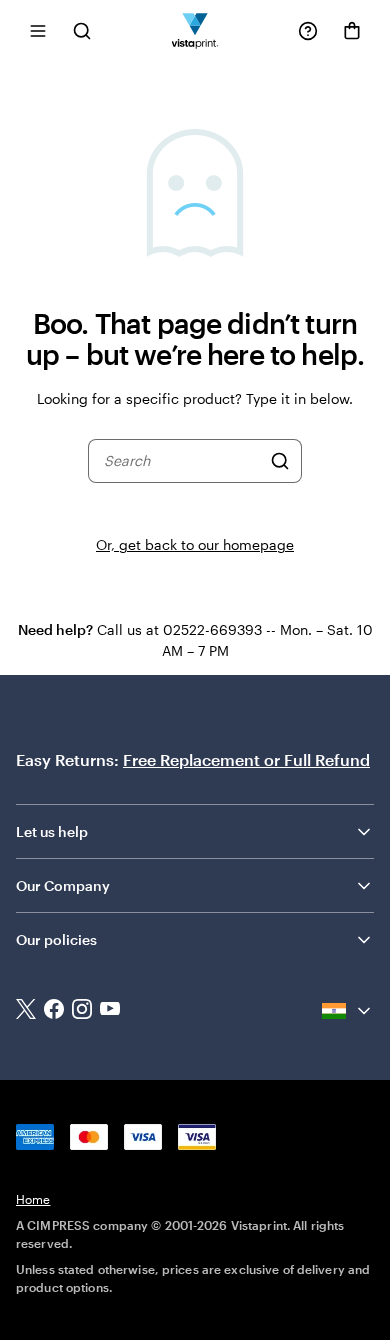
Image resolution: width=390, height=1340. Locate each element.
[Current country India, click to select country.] (348, 1011)
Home (33, 1199)
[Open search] (82, 30)
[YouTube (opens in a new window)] (110, 1011)
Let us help (52, 831)
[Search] (280, 461)
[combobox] (182, 461)
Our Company (63, 885)
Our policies (56, 939)
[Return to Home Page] (195, 30)
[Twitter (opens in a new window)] (26, 1011)
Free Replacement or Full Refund (246, 759)
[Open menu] (38, 30)
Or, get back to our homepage (195, 544)
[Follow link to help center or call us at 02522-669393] (308, 31)
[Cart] (352, 31)
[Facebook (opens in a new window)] (54, 1011)
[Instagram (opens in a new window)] (82, 1011)
